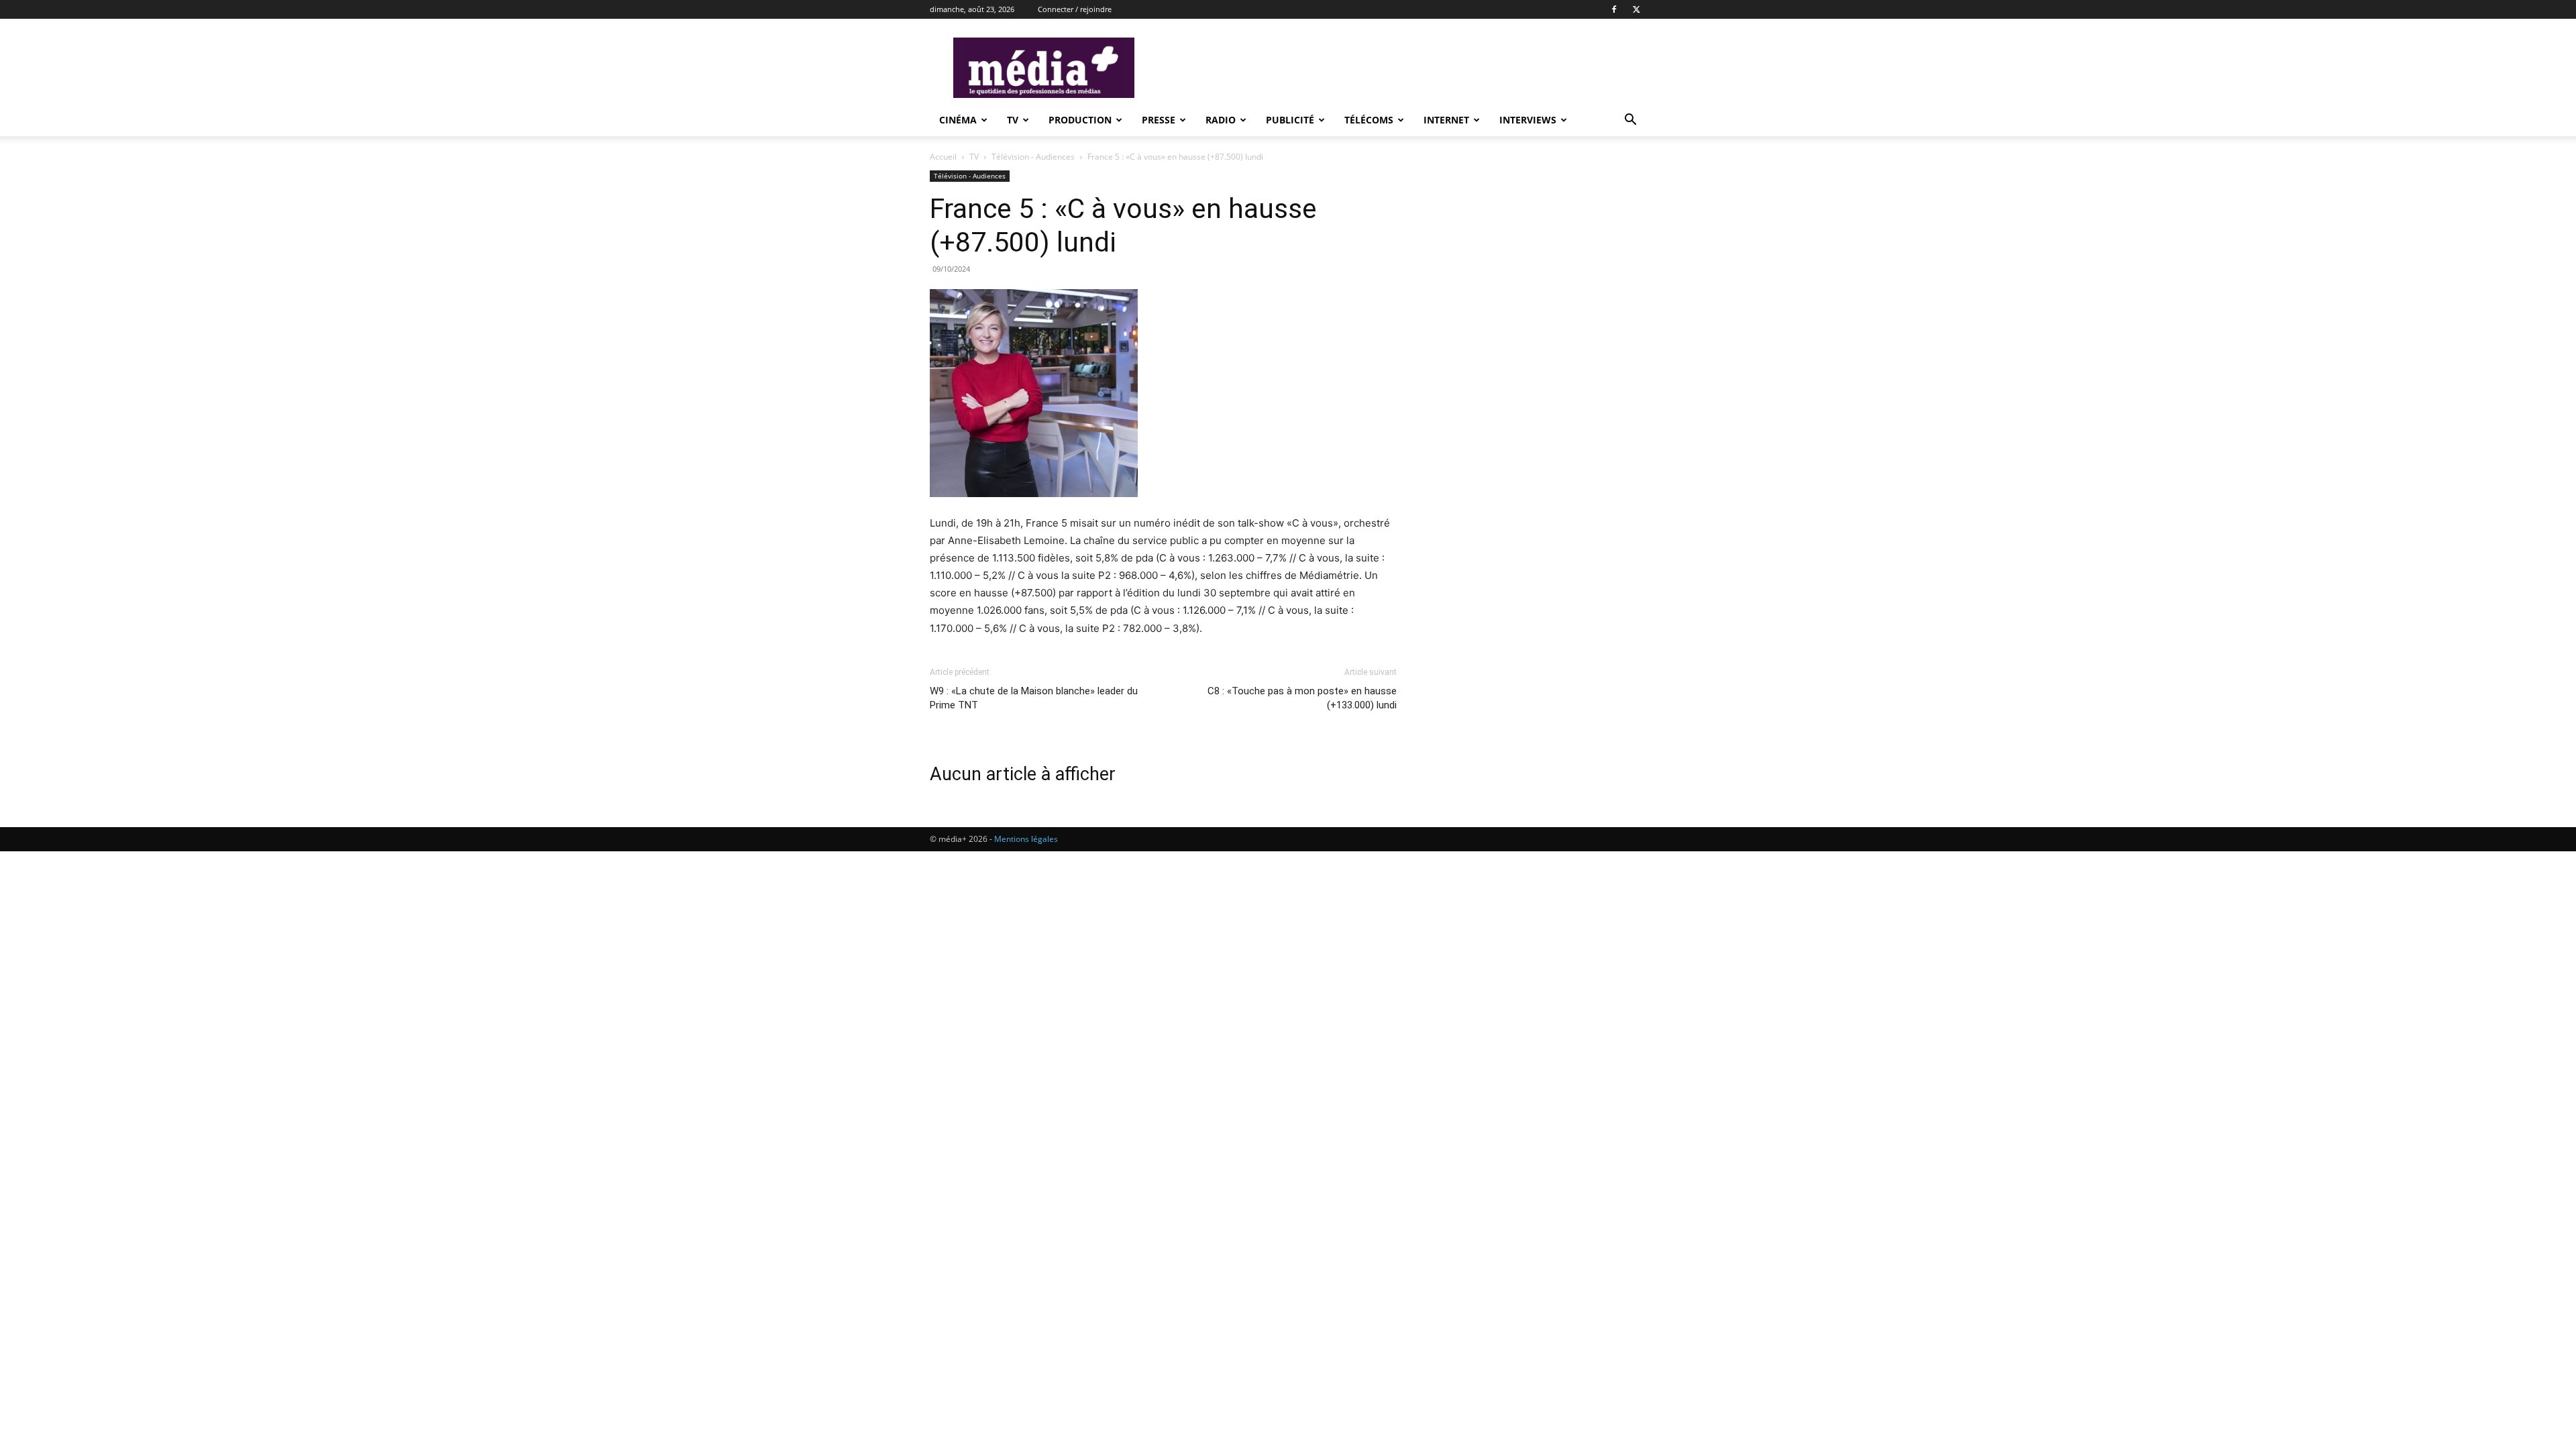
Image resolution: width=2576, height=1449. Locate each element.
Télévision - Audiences (1034, 157)
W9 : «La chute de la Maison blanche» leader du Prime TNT (1034, 698)
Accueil (943, 157)
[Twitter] (1636, 9)
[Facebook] (1614, 9)
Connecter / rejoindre (1075, 9)
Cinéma (958, 120)
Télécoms (1369, 120)
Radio (1221, 120)
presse (1159, 120)
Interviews (1528, 120)
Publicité (1290, 120)
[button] (1630, 121)
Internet (1446, 120)
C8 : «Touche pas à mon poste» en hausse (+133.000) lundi (1302, 698)
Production (1080, 120)
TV (1013, 120)
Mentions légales (1026, 839)
